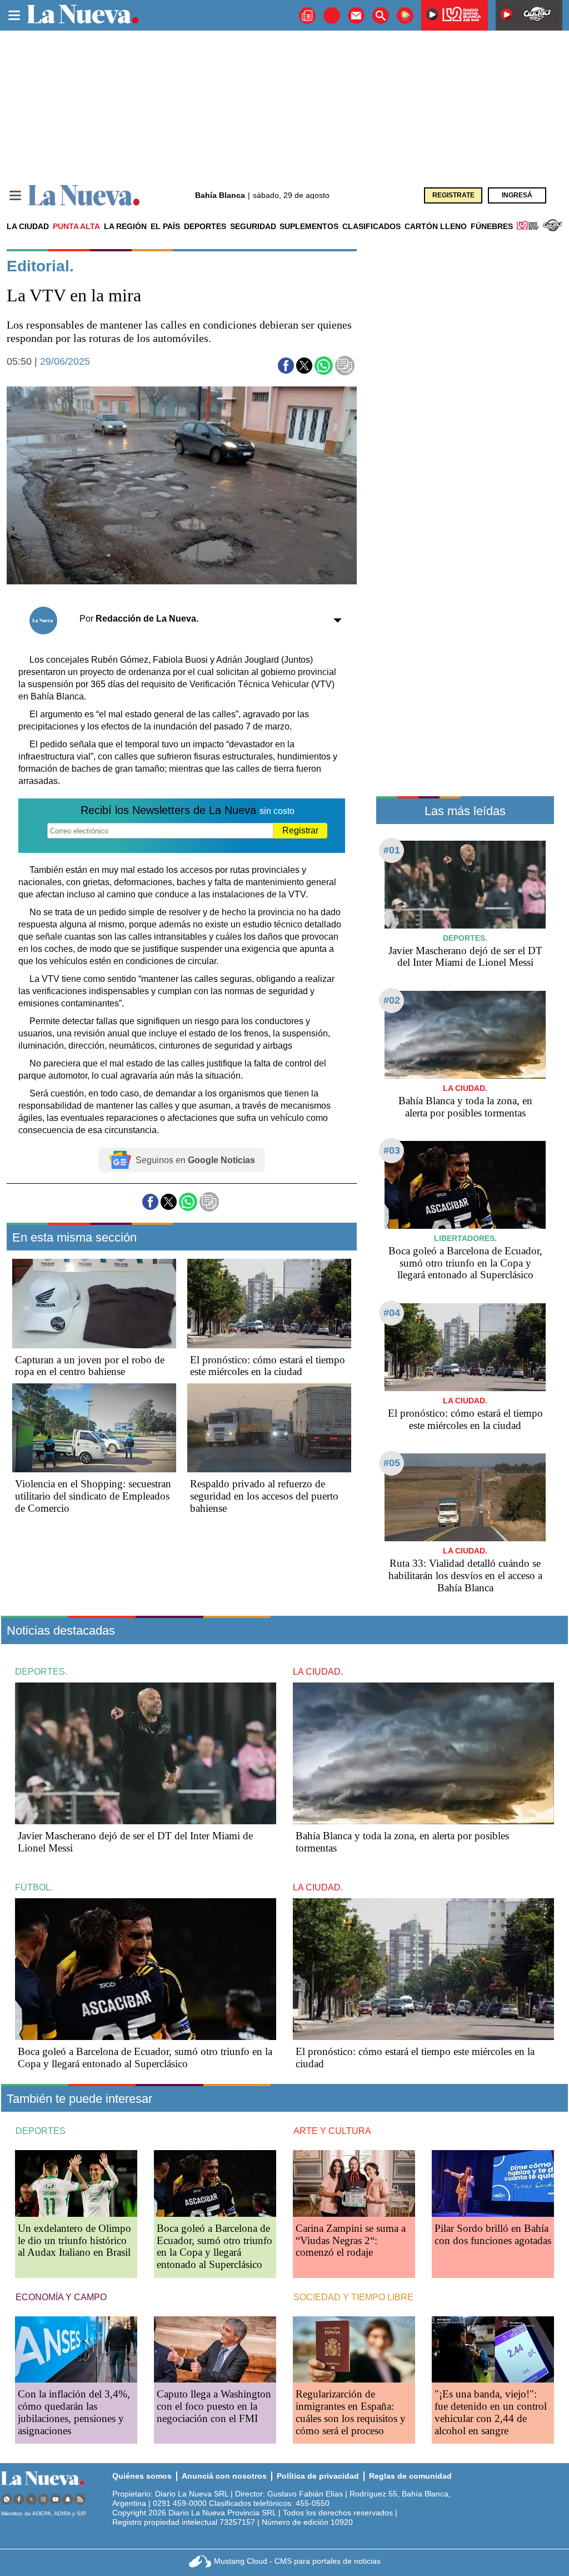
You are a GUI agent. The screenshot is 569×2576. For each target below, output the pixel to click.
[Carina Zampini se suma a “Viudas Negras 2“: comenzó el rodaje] (354, 2183)
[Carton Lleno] (332, 16)
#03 (392, 1150)
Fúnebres (492, 226)
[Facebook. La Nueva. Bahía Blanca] (19, 2499)
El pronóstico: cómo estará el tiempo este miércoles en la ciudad (268, 1366)
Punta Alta (76, 226)
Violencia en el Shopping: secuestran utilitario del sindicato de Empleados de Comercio (93, 1496)
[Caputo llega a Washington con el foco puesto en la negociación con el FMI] (215, 2349)
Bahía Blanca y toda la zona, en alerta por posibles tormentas (465, 1107)
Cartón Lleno (436, 226)
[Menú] (15, 195)
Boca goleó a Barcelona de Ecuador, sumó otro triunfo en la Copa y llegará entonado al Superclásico (465, 1263)
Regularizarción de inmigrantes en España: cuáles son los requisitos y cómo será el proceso (351, 2412)
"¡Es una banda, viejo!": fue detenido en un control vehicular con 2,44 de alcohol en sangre (491, 2412)
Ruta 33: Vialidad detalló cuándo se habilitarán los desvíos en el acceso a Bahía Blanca (465, 1575)
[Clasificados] (307, 16)
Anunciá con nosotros (224, 2476)
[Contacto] (356, 16)
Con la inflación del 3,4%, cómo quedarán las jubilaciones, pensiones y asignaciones (74, 2412)
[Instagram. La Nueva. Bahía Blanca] (43, 2499)
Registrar (300, 830)
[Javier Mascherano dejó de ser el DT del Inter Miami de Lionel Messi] (465, 884)
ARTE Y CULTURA (332, 2131)
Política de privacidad (318, 2476)
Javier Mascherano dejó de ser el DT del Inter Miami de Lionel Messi (465, 957)
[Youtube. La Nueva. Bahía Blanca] (56, 2499)
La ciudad (28, 226)
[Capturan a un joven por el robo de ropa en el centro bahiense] (94, 1303)
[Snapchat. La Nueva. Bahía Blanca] (68, 2499)
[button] (286, 366)
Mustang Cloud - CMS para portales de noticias (297, 2561)
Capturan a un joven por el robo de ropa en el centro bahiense (90, 1366)
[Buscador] (381, 16)
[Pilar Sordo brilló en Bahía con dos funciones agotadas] (493, 2183)
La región (125, 226)
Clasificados (371, 226)
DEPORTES (41, 2131)
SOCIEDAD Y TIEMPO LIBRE (353, 2297)
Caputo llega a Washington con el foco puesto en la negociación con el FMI (214, 2406)
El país (165, 226)
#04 (392, 1313)
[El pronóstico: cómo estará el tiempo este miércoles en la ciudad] (269, 1303)
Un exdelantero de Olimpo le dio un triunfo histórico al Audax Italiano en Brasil (74, 2240)
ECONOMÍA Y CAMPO (61, 2297)
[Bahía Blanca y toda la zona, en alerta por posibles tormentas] (465, 1034)
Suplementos (309, 226)
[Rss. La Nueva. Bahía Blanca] (80, 2499)
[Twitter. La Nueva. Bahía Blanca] (31, 2499)
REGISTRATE (453, 195)
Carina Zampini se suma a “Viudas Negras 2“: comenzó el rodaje (351, 2240)
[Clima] (405, 16)
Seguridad (253, 226)
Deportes (205, 226)
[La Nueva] (84, 195)
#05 (392, 1463)
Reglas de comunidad (410, 2476)
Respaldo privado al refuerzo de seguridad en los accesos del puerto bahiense (264, 1496)
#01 (392, 850)
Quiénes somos (142, 2476)
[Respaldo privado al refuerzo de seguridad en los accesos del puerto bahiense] (269, 1428)
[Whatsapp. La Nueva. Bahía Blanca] (7, 2499)
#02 (392, 1000)
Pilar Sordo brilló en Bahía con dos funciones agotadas (493, 2234)
